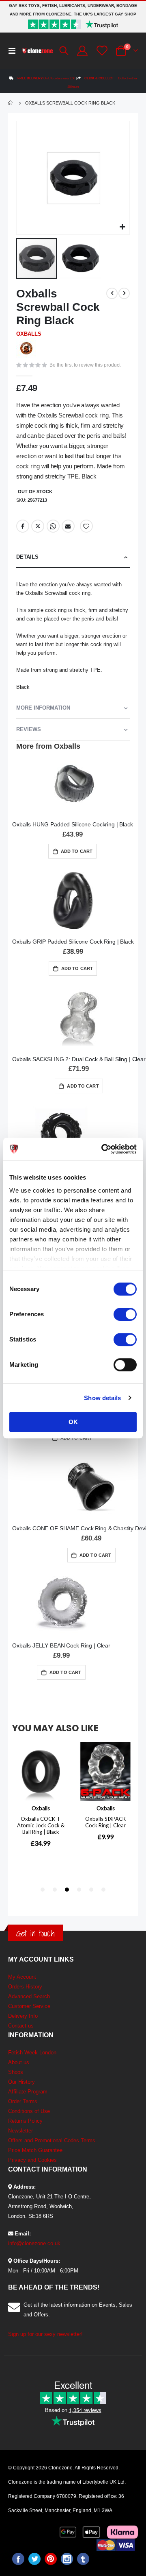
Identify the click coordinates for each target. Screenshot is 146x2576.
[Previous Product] (112, 293)
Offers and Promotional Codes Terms (52, 2140)
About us (19, 2062)
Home (11, 103)
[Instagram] (67, 2559)
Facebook (23, 526)
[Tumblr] (83, 2559)
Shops (16, 2072)
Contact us (21, 2026)
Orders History (25, 1987)
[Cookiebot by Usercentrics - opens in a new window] (103, 1149)
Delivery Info (23, 2016)
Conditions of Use (29, 2111)
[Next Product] (124, 293)
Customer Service (29, 2006)
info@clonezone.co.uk (34, 2243)
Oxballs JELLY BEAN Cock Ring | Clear (61, 1645)
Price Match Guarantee (35, 2150)
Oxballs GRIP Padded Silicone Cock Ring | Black (73, 942)
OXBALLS (29, 334)
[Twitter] (34, 2559)
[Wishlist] (101, 51)
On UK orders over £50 (46, 78)
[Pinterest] (51, 2559)
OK (73, 1422)
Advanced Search (29, 1996)
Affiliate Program (28, 2092)
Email (68, 526)
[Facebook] (18, 2559)
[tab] (73, 557)
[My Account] (82, 51)
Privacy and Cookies (32, 2160)
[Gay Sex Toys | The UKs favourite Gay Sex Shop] (37, 51)
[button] (122, 227)
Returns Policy (25, 2121)
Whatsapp (53, 526)
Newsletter (20, 2131)
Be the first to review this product (85, 365)
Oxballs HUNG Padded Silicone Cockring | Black (73, 824)
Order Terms (23, 2101)
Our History (21, 2082)
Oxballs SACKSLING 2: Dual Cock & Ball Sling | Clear (79, 1059)
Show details (102, 1398)
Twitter (38, 526)
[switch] (125, 1315)
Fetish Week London (32, 2053)
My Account (22, 1977)
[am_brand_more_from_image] (73, 784)
